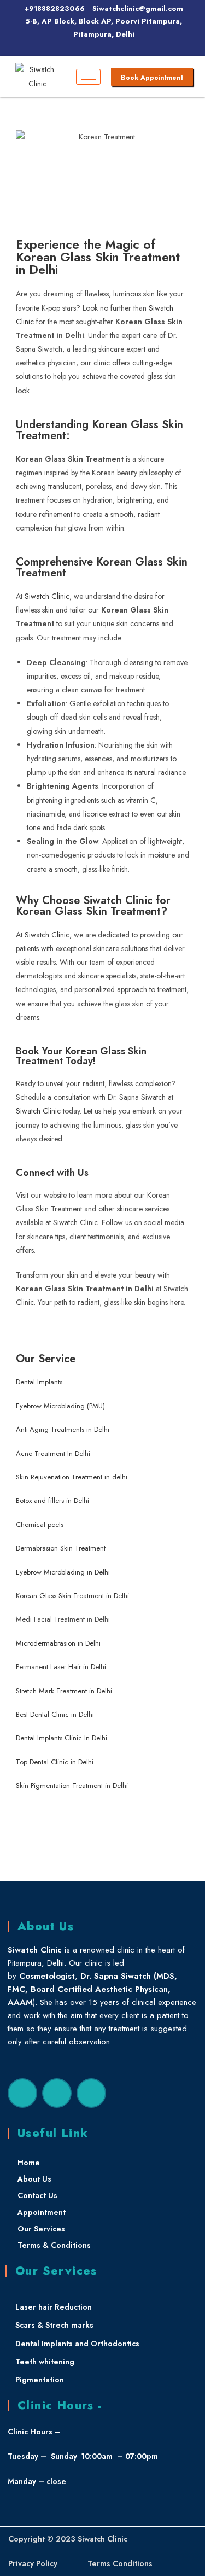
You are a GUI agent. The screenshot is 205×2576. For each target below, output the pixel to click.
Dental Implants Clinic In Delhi (61, 1738)
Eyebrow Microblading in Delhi (63, 1572)
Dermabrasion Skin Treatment (61, 1548)
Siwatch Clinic (47, 596)
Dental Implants (39, 1382)
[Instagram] (57, 2093)
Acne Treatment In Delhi (53, 1453)
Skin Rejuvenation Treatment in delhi (72, 1477)
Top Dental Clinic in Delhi (55, 1762)
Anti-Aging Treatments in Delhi (63, 1429)
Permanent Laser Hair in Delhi (61, 1667)
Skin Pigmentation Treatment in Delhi (72, 1785)
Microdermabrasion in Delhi (58, 1643)
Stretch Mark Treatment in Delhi (64, 1691)
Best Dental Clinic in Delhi (55, 1714)
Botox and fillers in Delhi (52, 1500)
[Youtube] (91, 2093)
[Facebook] (22, 2093)
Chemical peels (41, 1525)
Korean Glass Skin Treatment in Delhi (72, 1596)
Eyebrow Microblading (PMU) (60, 1406)
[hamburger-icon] (88, 77)
